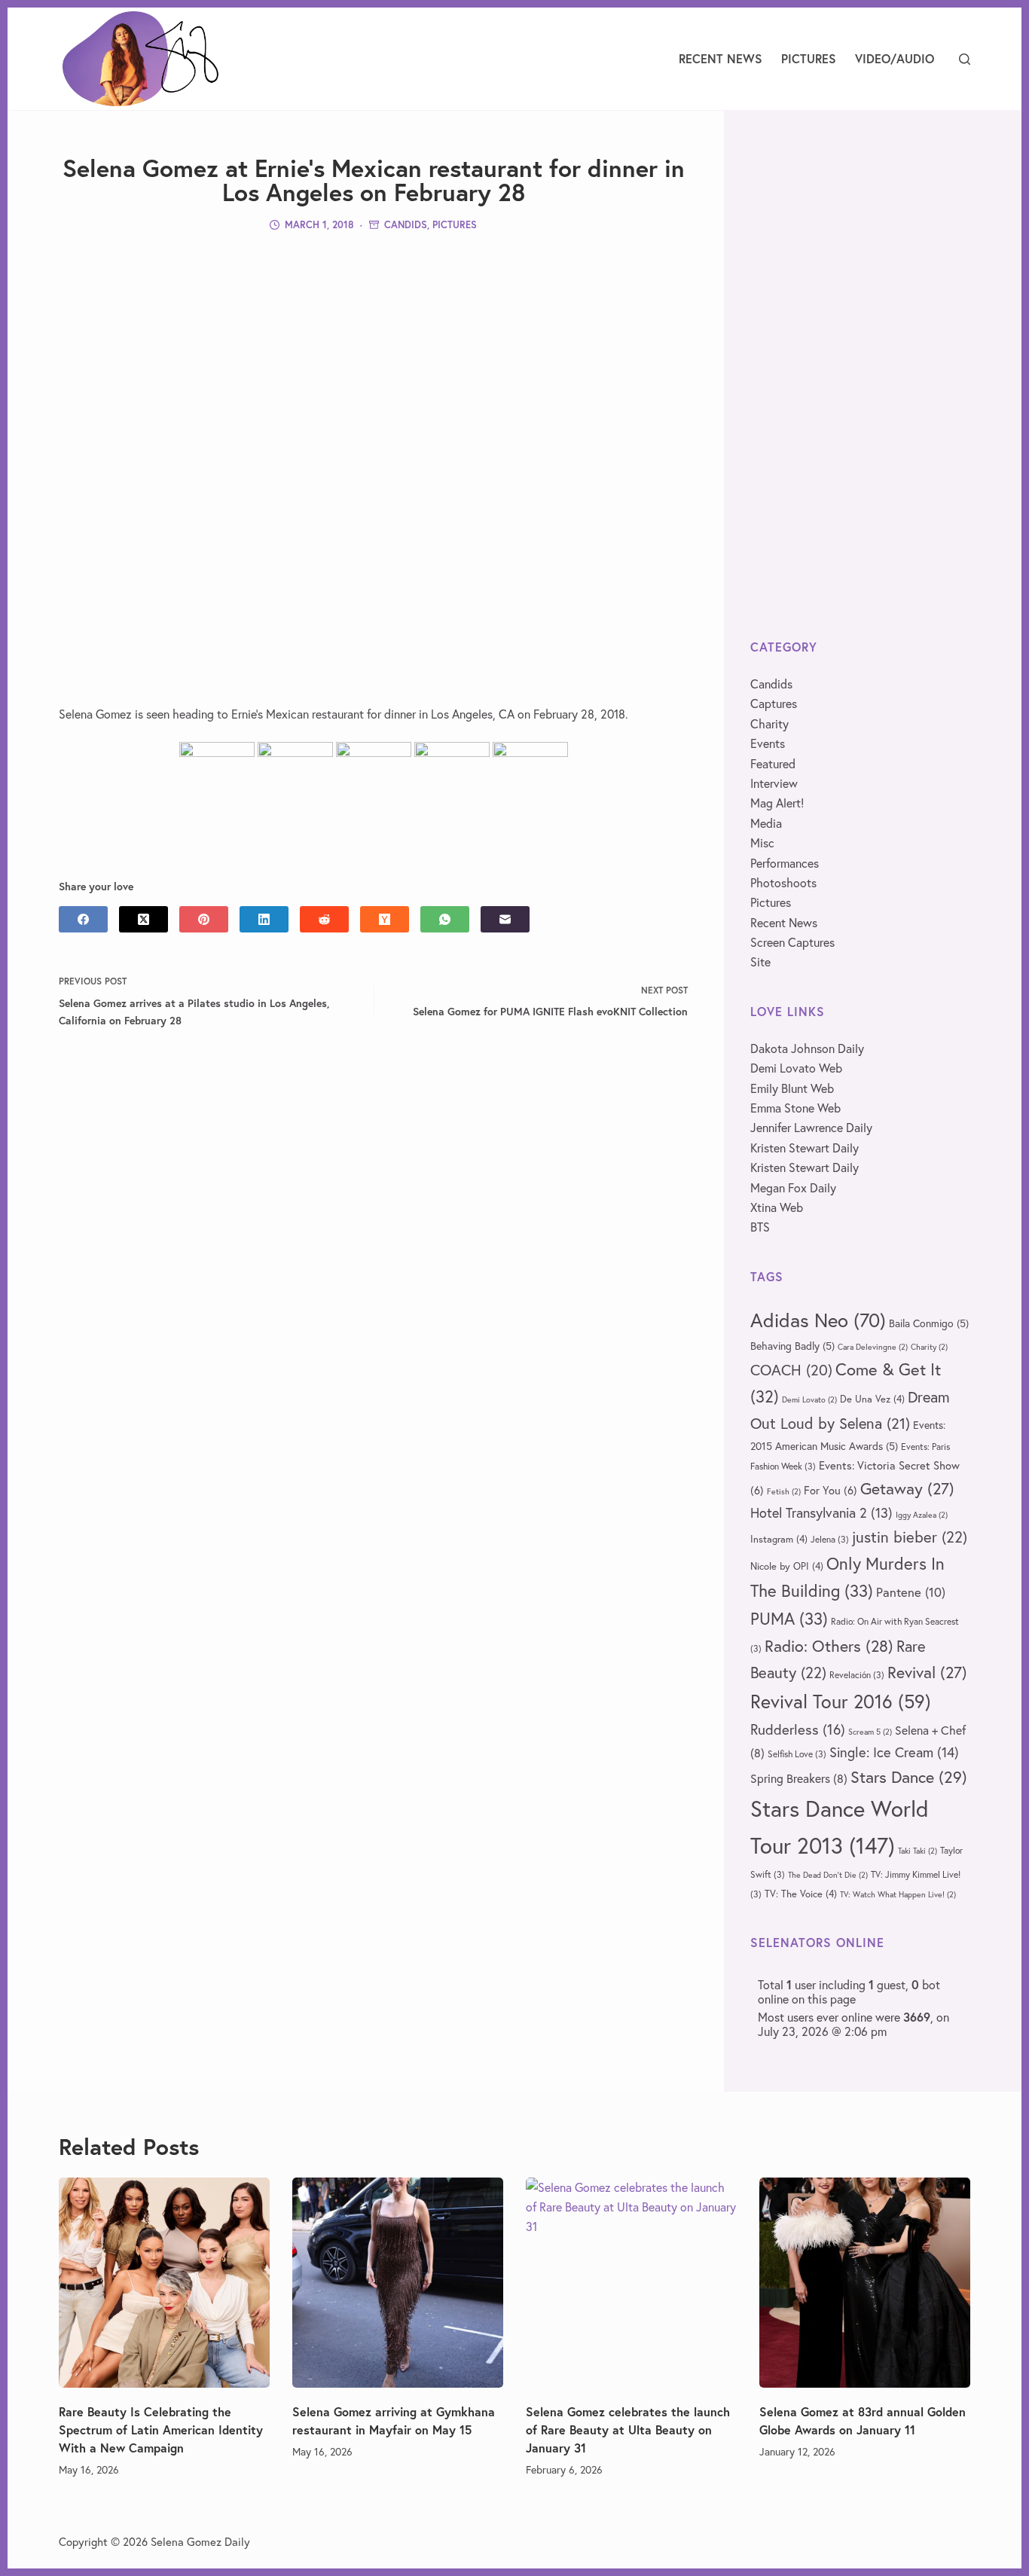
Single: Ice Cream (894, 1752)
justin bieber (910, 1537)
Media (766, 823)
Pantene (911, 1592)
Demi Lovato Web (796, 1068)
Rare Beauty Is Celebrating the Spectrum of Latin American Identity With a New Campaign (161, 2429)
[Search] (965, 59)
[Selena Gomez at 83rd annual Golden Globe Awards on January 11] (865, 2283)
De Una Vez (872, 1399)
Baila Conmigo (929, 1323)
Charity (769, 723)
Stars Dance (909, 1776)
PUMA (789, 1618)
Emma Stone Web (795, 1108)
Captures (774, 703)
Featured (773, 763)
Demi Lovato (809, 1399)
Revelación (857, 1675)
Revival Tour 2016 (841, 1701)
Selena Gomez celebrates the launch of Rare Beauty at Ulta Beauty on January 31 (628, 2429)
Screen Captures (792, 942)
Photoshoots (783, 882)
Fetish (784, 1491)
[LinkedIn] (264, 919)
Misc (762, 842)
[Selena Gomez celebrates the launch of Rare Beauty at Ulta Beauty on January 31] (631, 2283)
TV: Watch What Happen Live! (898, 1894)
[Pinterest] (204, 919)
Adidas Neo (818, 1320)
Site (760, 961)
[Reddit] (324, 919)
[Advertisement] (374, 352)
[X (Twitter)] (144, 919)
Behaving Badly (792, 1346)
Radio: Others (829, 1646)
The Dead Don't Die (828, 1875)
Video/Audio (895, 58)
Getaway (907, 1488)
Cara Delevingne (873, 1347)
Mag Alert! (777, 803)
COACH (791, 1370)
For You (831, 1490)
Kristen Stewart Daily (805, 1148)
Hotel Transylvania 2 (821, 1512)
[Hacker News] (385, 919)
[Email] (505, 919)
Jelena (830, 1539)
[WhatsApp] (445, 919)
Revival (927, 1672)
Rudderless (798, 1729)
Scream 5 (870, 1732)
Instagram (779, 1539)
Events (768, 743)
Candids (406, 225)
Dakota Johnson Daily (807, 1048)
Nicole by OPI (787, 1566)
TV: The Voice (801, 1894)
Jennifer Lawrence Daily (811, 1127)
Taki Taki (918, 1851)
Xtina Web (777, 1207)
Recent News (721, 58)
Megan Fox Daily (793, 1187)
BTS (760, 1227)
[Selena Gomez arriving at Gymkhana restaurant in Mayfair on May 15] (398, 2283)
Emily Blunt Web (792, 1088)
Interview (774, 783)
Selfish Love (797, 1754)
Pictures (809, 58)
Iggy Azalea (922, 1515)
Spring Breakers (799, 1778)
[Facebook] (83, 919)
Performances (785, 863)
